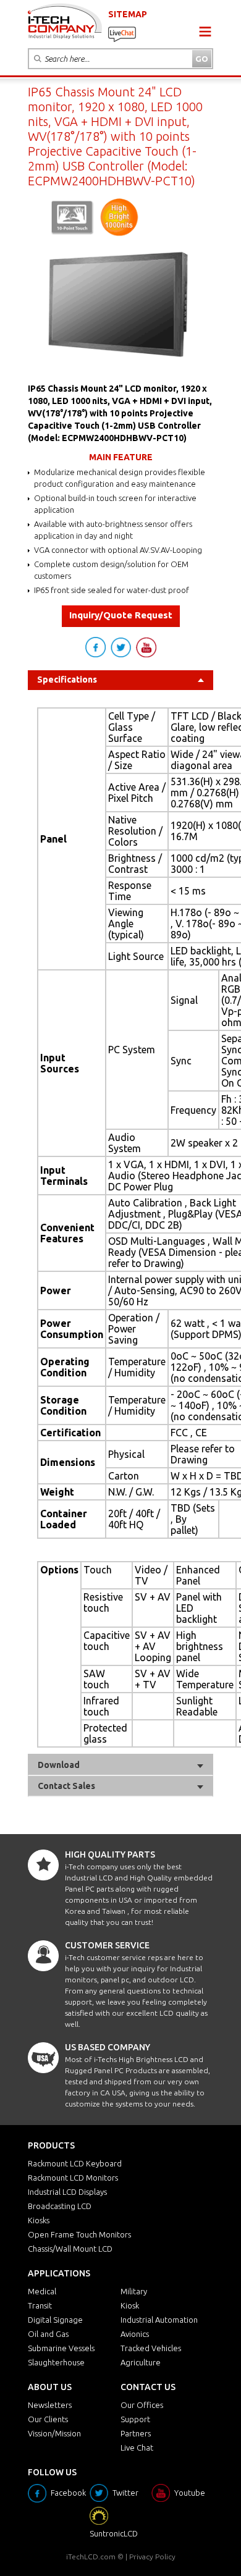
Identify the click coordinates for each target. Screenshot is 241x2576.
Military (134, 2291)
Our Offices (142, 2405)
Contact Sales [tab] (66, 1786)
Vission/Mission (54, 2433)
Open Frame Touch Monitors (79, 2234)
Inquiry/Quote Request (121, 615)
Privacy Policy (152, 2557)
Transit (40, 2305)
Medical (42, 2291)
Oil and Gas (48, 2334)
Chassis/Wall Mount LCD (70, 2249)
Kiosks (39, 2220)
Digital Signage (55, 2320)
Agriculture (141, 2362)
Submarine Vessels (61, 2348)
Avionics (135, 2334)
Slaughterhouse (56, 2362)
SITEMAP (128, 14)
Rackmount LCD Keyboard (75, 2163)
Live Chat (137, 2448)
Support (135, 2419)
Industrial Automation (159, 2320)
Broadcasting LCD (60, 2206)
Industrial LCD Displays (67, 2192)
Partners (136, 2433)
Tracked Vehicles (151, 2348)
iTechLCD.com (91, 2557)
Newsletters (50, 2405)
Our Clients (48, 2419)
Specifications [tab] (67, 680)
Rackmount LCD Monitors (73, 2178)
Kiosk (130, 2305)
